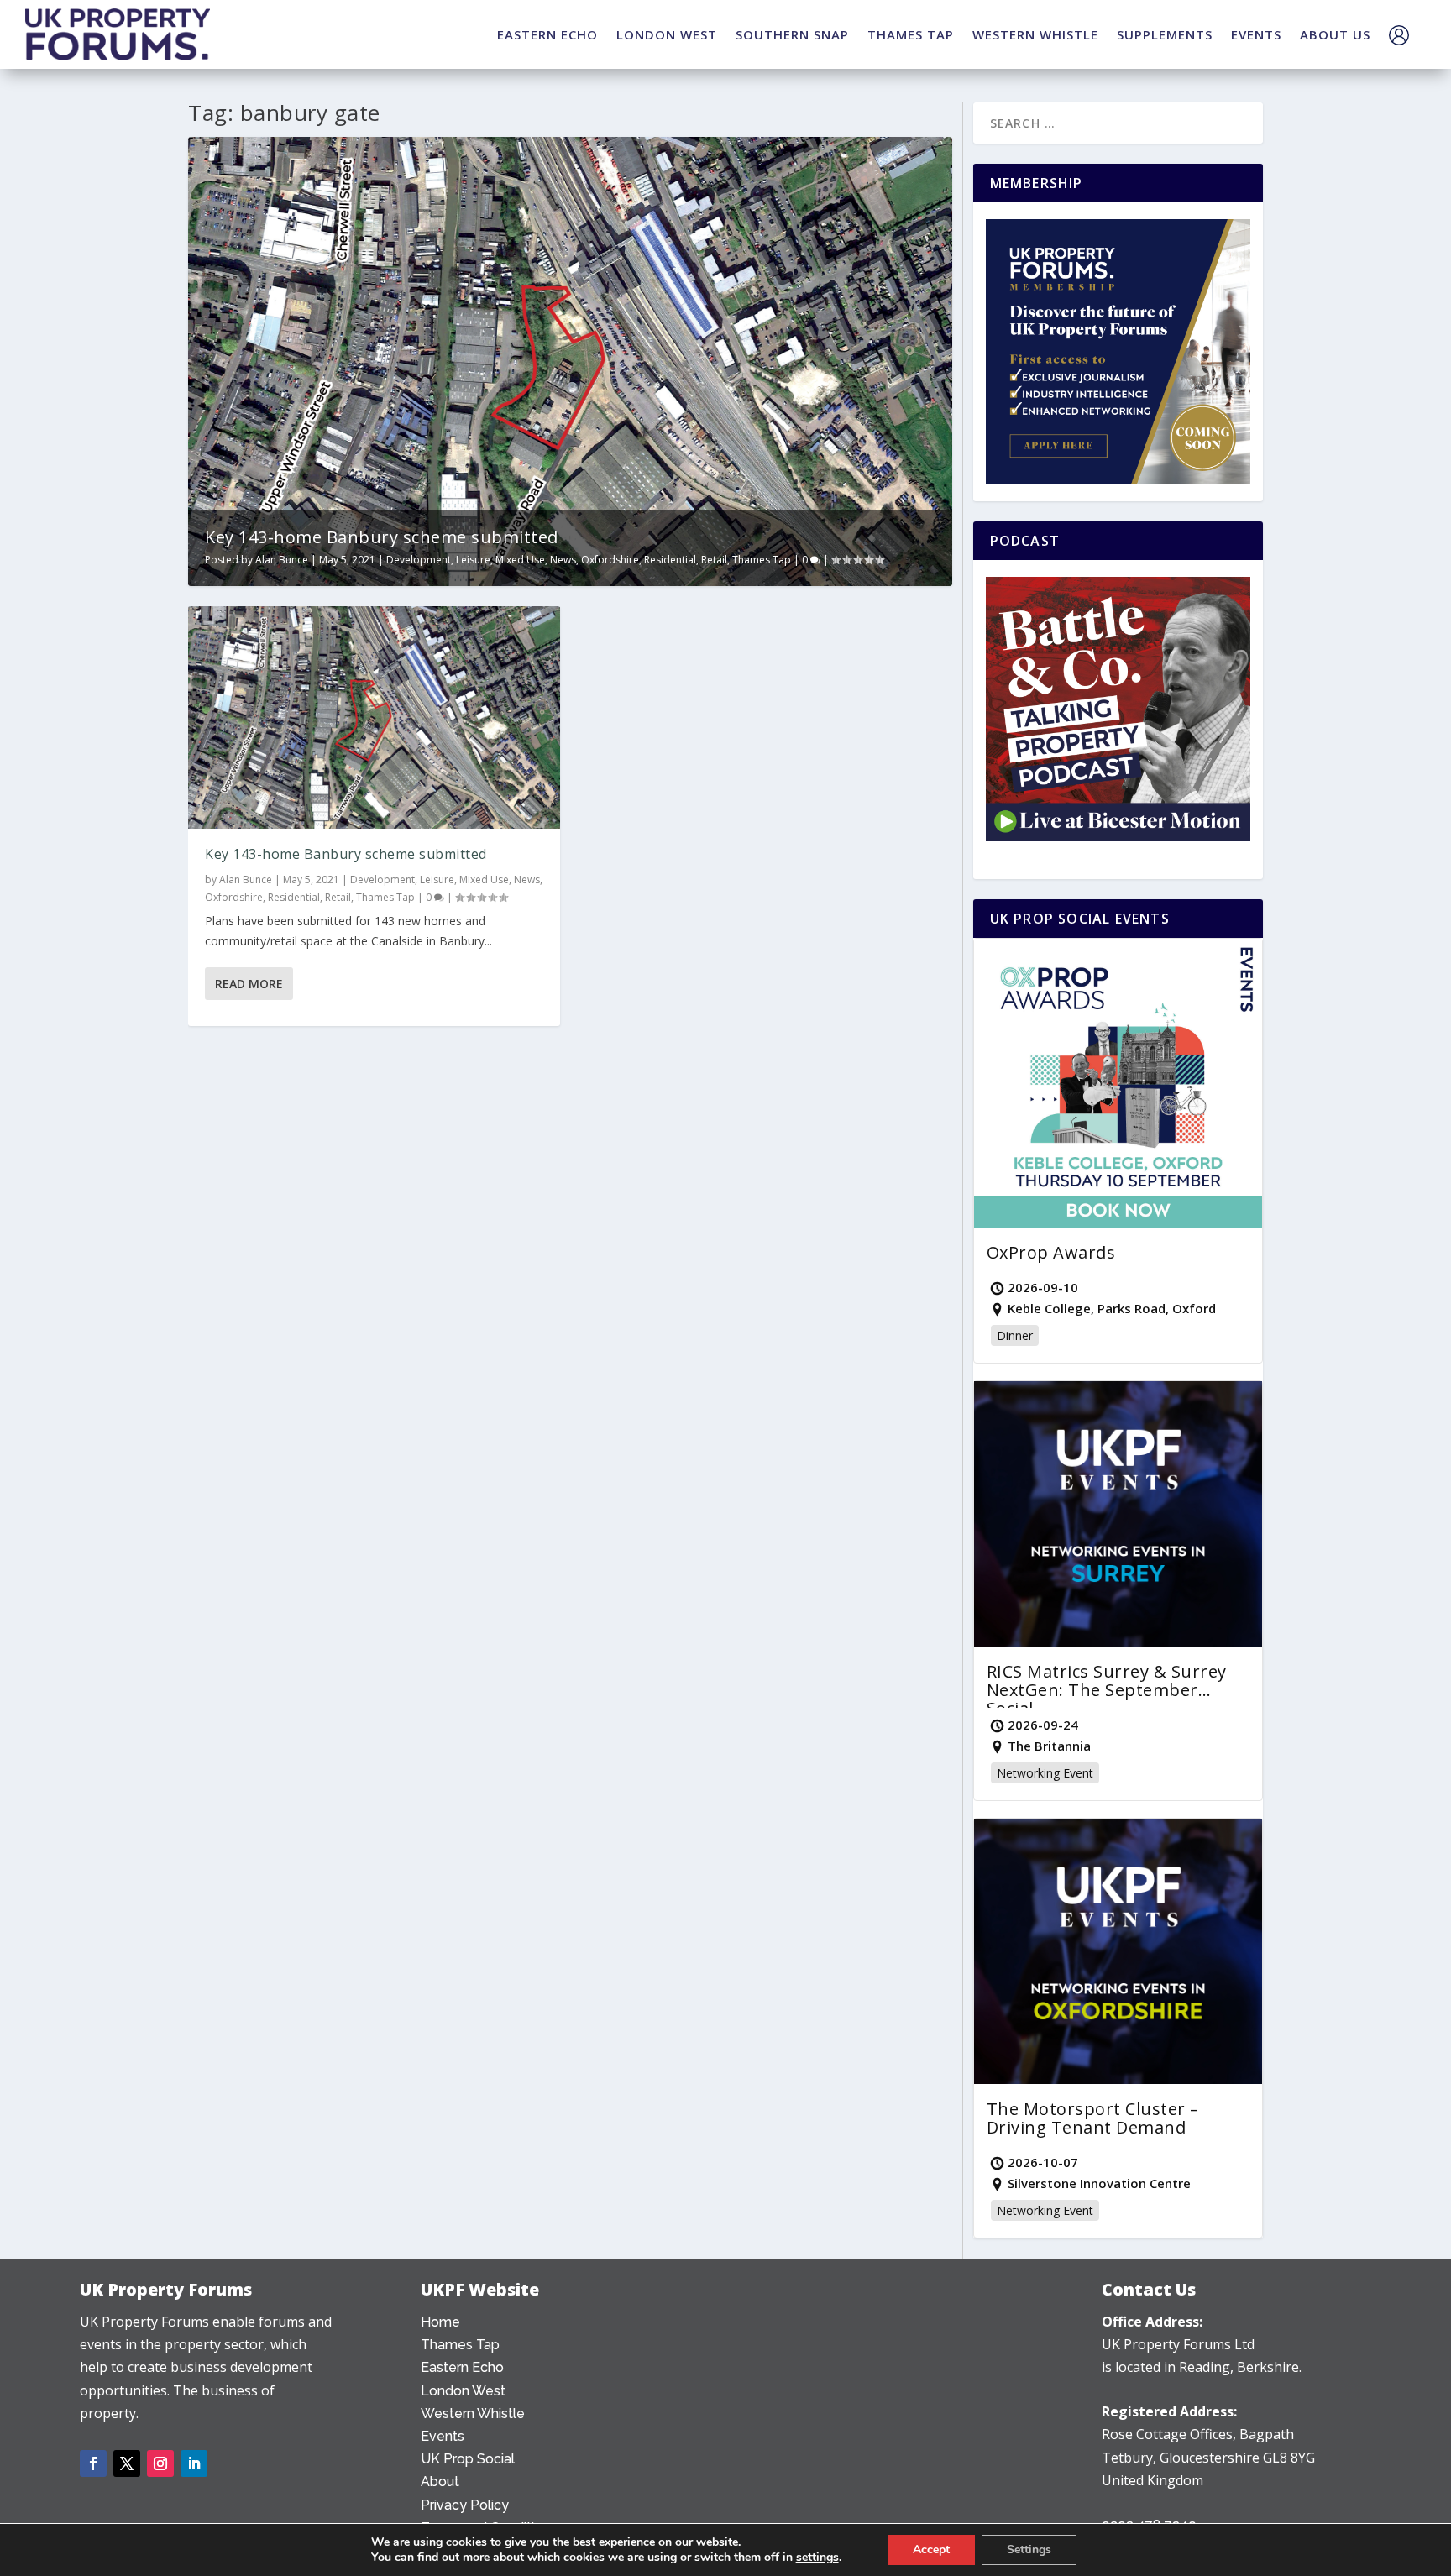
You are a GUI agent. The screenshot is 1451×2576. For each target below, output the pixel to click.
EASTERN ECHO (547, 34)
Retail (714, 560)
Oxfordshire (610, 560)
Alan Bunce (282, 560)
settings (817, 2558)
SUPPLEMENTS (1165, 34)
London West (463, 2391)
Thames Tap (762, 560)
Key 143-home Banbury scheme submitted (382, 537)
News (563, 560)
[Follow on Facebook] (93, 2463)
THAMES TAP (911, 34)
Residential (670, 560)
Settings (1029, 2550)
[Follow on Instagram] (160, 2463)
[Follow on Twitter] (127, 2463)
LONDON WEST (667, 34)
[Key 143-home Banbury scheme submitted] (374, 718)
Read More (249, 984)
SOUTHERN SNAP (792, 34)
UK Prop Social (468, 2459)
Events (443, 2436)
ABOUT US (1335, 34)
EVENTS (1256, 34)
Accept (931, 2550)
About (440, 2482)
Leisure (473, 560)
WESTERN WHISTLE (1035, 34)
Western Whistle (473, 2414)
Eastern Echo (462, 2367)
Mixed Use (520, 560)
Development (419, 560)
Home (440, 2322)
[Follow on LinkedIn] (194, 2463)
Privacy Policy (465, 2505)
